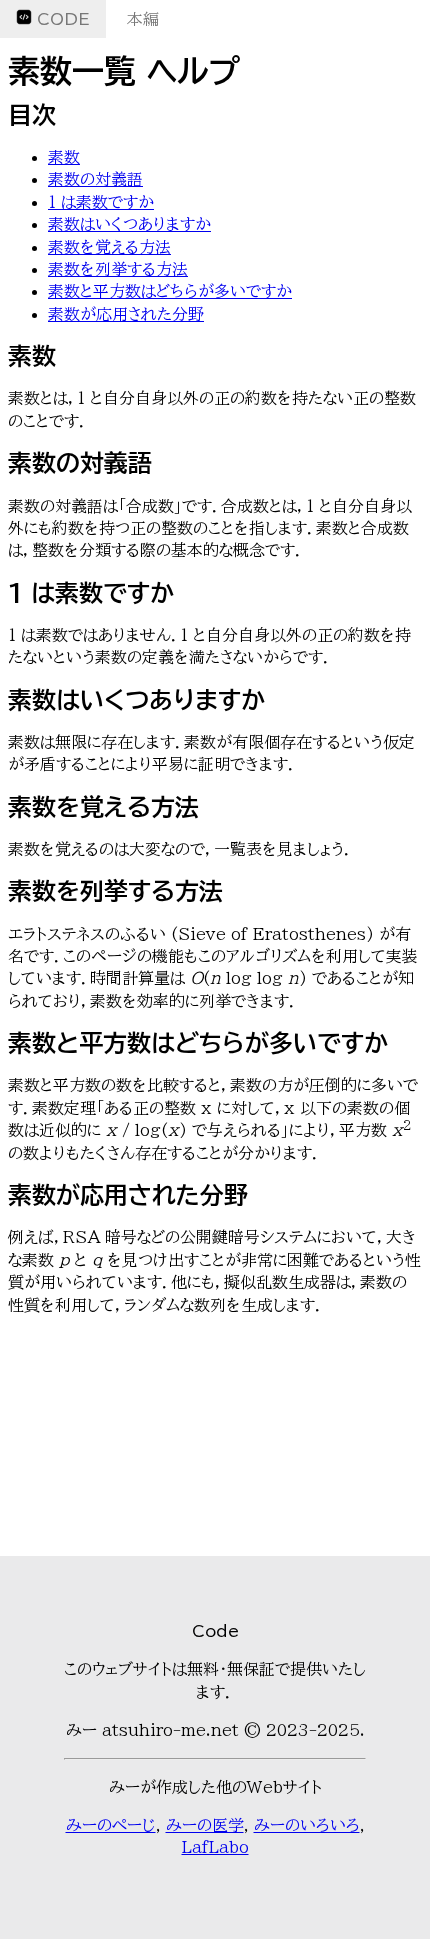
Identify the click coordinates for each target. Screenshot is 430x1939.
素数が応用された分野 (126, 314)
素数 (64, 157)
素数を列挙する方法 (118, 269)
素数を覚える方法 (109, 247)
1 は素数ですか (101, 202)
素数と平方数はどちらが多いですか (170, 291)
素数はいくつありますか (129, 224)
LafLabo (215, 1847)
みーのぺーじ (111, 1825)
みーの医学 (205, 1825)
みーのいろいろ (307, 1825)
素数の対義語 (95, 179)
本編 (143, 19)
